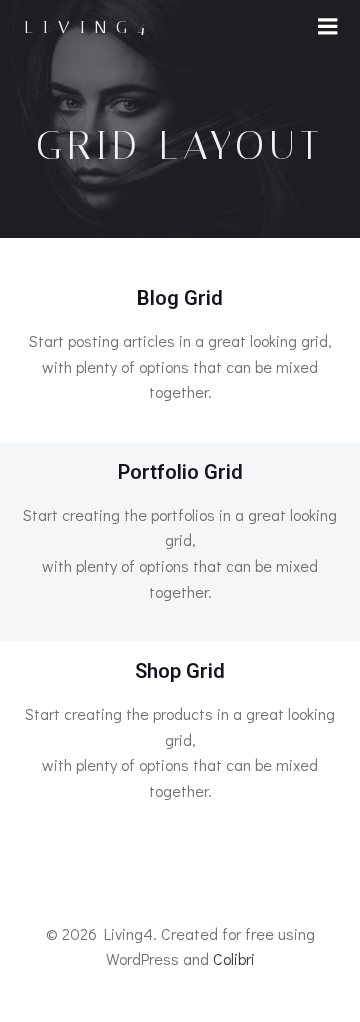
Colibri (234, 958)
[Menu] (328, 27)
